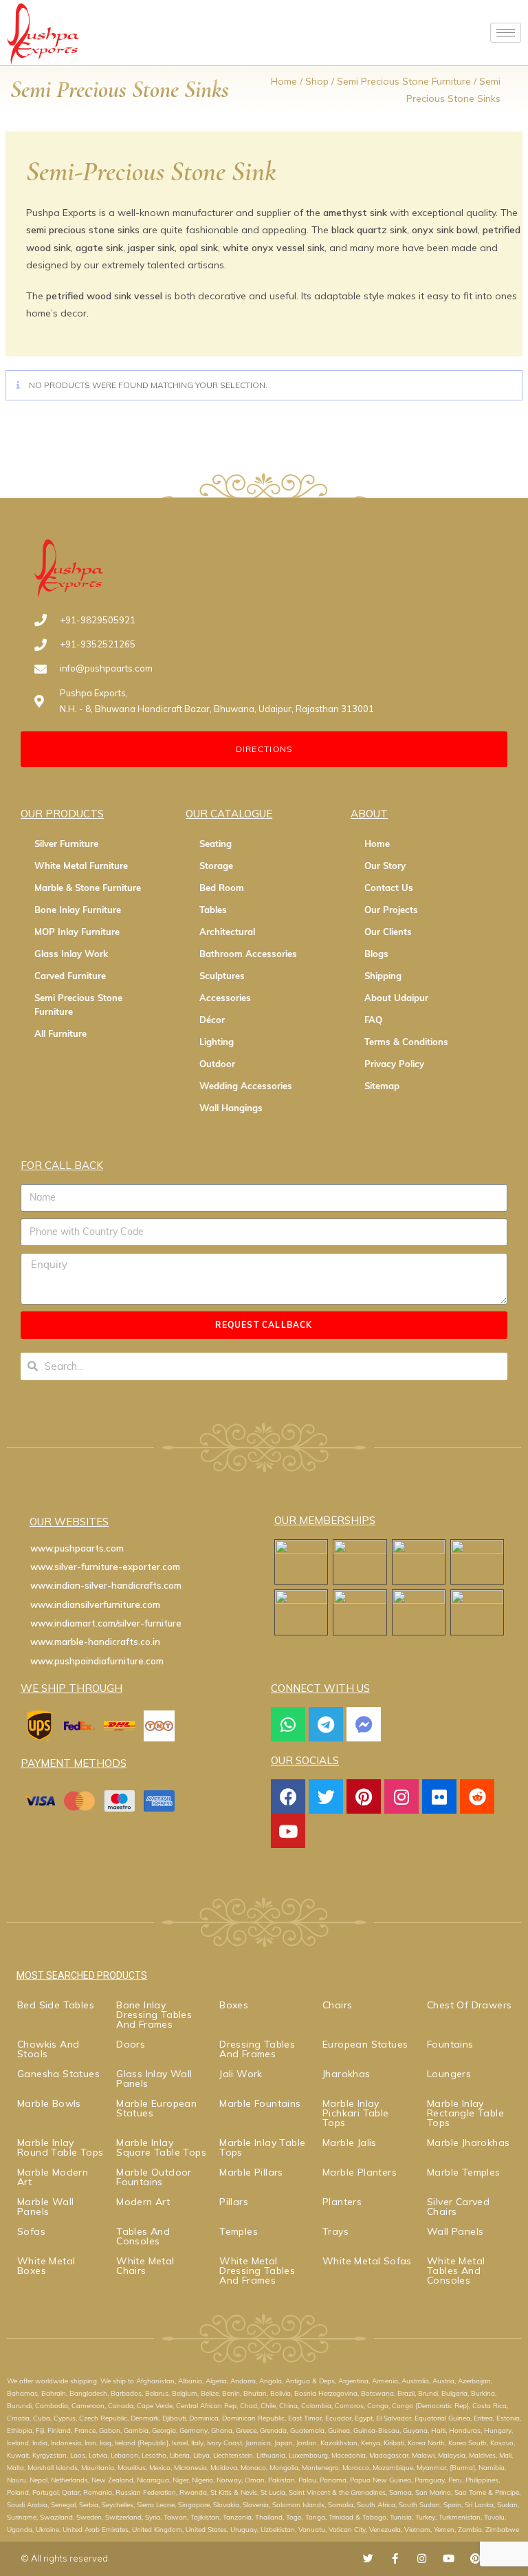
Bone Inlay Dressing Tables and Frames (154, 2015)
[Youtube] (288, 1831)
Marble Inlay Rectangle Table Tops (465, 2113)
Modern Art (143, 2202)
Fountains (450, 2044)
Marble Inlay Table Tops (262, 2147)
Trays (335, 2231)
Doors (131, 2044)
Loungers (449, 2074)
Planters (342, 2202)
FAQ (373, 1020)
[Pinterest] (364, 1796)
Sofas (31, 2231)
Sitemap (382, 1086)
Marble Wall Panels (45, 2207)
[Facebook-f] (395, 2558)
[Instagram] (401, 1796)
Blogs (376, 954)
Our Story (385, 866)
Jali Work (241, 2074)
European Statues (365, 2044)
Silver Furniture (66, 844)
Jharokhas (346, 2074)
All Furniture (60, 1033)
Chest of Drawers (469, 2005)
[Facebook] (288, 1796)
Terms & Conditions (406, 1042)
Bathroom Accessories (248, 954)
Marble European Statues (156, 2108)
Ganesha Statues (58, 2074)
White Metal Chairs (145, 2266)
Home (284, 81)
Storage (216, 866)
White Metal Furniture (81, 866)
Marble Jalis (350, 2143)
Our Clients (388, 932)
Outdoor (217, 1064)
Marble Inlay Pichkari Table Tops (356, 2113)
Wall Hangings (231, 1108)
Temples (239, 2231)
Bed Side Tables (56, 2005)
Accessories (225, 998)
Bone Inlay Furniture (78, 910)
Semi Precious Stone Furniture (404, 81)
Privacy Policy (394, 1064)
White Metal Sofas (367, 2261)
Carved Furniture (70, 976)
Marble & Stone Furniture (88, 888)
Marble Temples (464, 2172)
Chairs (337, 2005)
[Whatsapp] (288, 1724)
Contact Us (389, 888)
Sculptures (222, 976)
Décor (212, 1020)
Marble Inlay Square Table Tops (161, 2147)
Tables (213, 910)
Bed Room (222, 888)
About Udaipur (396, 998)
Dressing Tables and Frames (257, 2049)
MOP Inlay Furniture (77, 932)
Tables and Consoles (143, 2236)
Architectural (227, 932)
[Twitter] (326, 1796)
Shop (317, 81)
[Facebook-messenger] (364, 1724)
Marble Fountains (260, 2103)
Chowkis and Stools (48, 2049)
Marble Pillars (251, 2172)
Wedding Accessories (246, 1086)
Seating (216, 844)
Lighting (217, 1042)
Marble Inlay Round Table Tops (60, 2147)
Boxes (234, 2005)
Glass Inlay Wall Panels (154, 2079)
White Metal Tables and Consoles (456, 2271)
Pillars (234, 2202)
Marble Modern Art (53, 2177)
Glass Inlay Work (71, 954)
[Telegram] (326, 1724)
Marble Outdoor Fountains (154, 2177)
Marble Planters (360, 2172)
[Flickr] (439, 1796)
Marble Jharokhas (468, 2143)
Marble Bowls (49, 2103)
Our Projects (391, 910)
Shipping (383, 976)
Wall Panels (455, 2231)
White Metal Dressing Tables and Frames (257, 2271)
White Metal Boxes (46, 2266)
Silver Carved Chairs (458, 2207)
